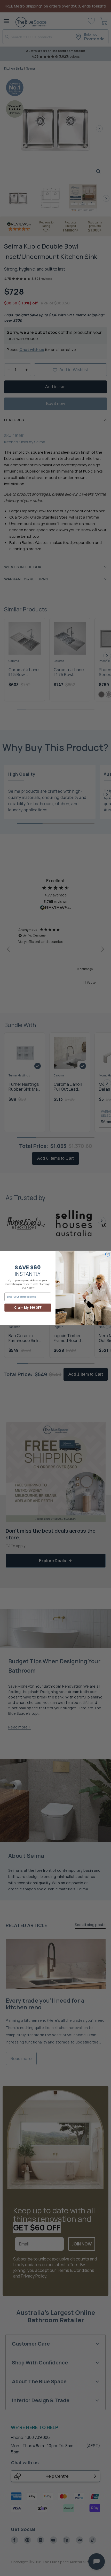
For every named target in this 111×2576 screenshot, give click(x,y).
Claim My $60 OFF (28, 1308)
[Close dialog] (108, 1254)
